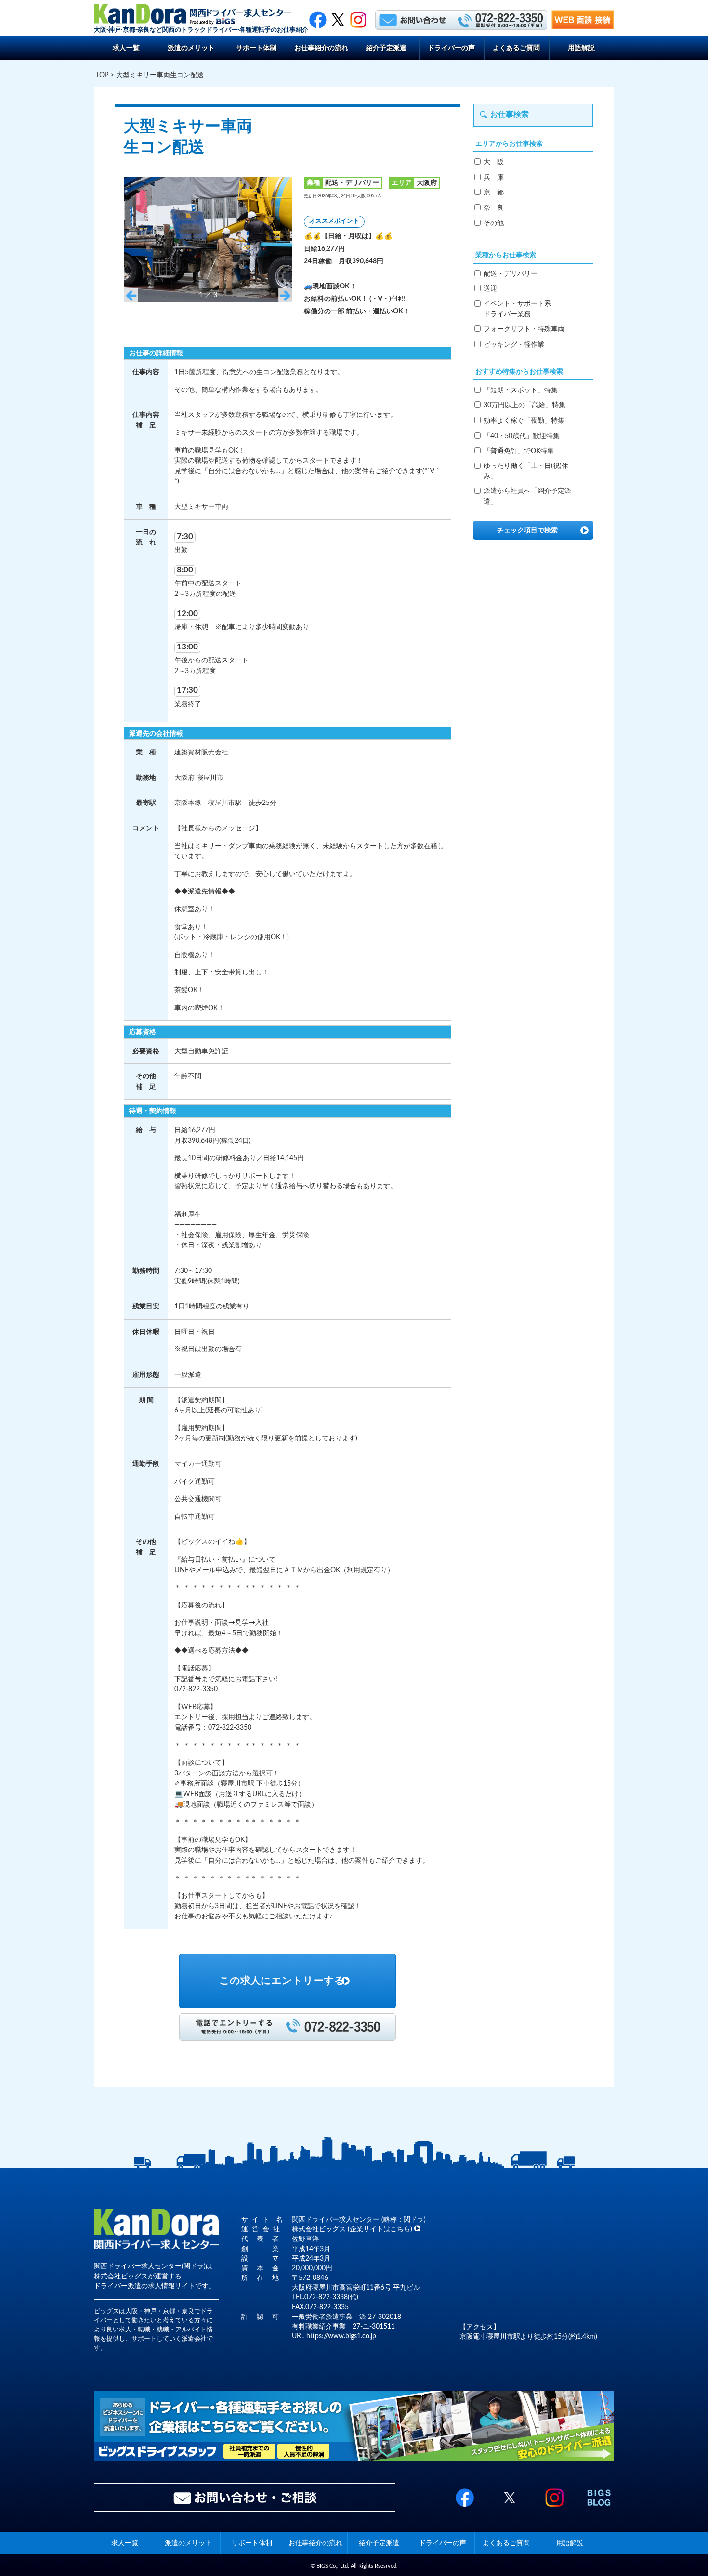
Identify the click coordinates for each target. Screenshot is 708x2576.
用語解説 (581, 48)
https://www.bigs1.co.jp (341, 2336)
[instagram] (554, 2507)
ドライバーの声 (451, 48)
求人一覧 (126, 48)
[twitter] (338, 19)
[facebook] (318, 19)
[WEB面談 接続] (583, 27)
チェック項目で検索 (527, 530)
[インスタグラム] (358, 19)
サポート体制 (256, 48)
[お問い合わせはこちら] (413, 19)
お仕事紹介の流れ (321, 48)
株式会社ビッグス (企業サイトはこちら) (352, 2229)
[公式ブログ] (599, 2507)
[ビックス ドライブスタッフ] (354, 2459)
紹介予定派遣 (386, 48)
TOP (102, 75)
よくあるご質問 (516, 48)
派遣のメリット (191, 48)
